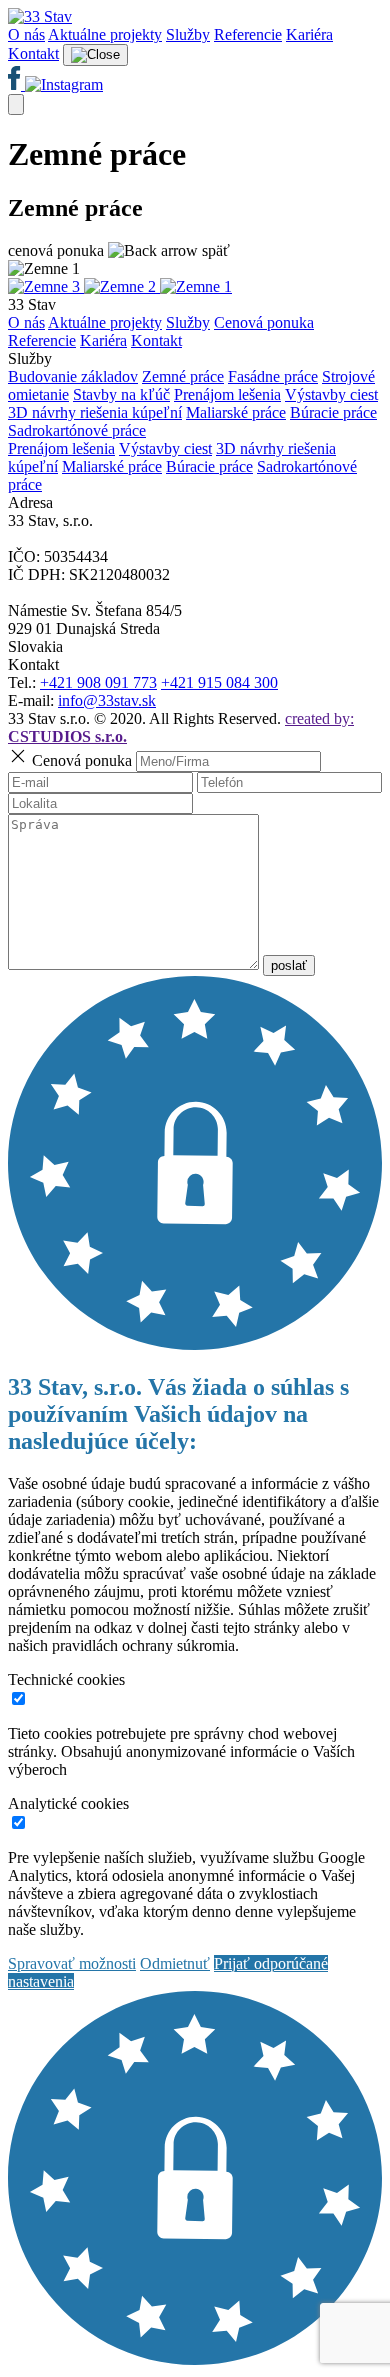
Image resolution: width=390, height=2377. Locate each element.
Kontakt (33, 53)
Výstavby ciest (331, 394)
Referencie (248, 34)
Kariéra (309, 34)
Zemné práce (183, 376)
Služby (188, 34)
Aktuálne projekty (105, 34)
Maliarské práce (236, 412)
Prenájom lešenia (227, 394)
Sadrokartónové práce (77, 430)
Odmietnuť (175, 1963)
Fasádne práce (273, 376)
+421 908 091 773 (98, 682)
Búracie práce (333, 412)
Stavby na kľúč (121, 394)
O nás (26, 34)
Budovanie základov (73, 376)
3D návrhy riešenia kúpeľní (95, 412)
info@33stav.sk (107, 700)
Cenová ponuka (264, 322)
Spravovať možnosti (72, 1963)
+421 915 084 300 (219, 682)
